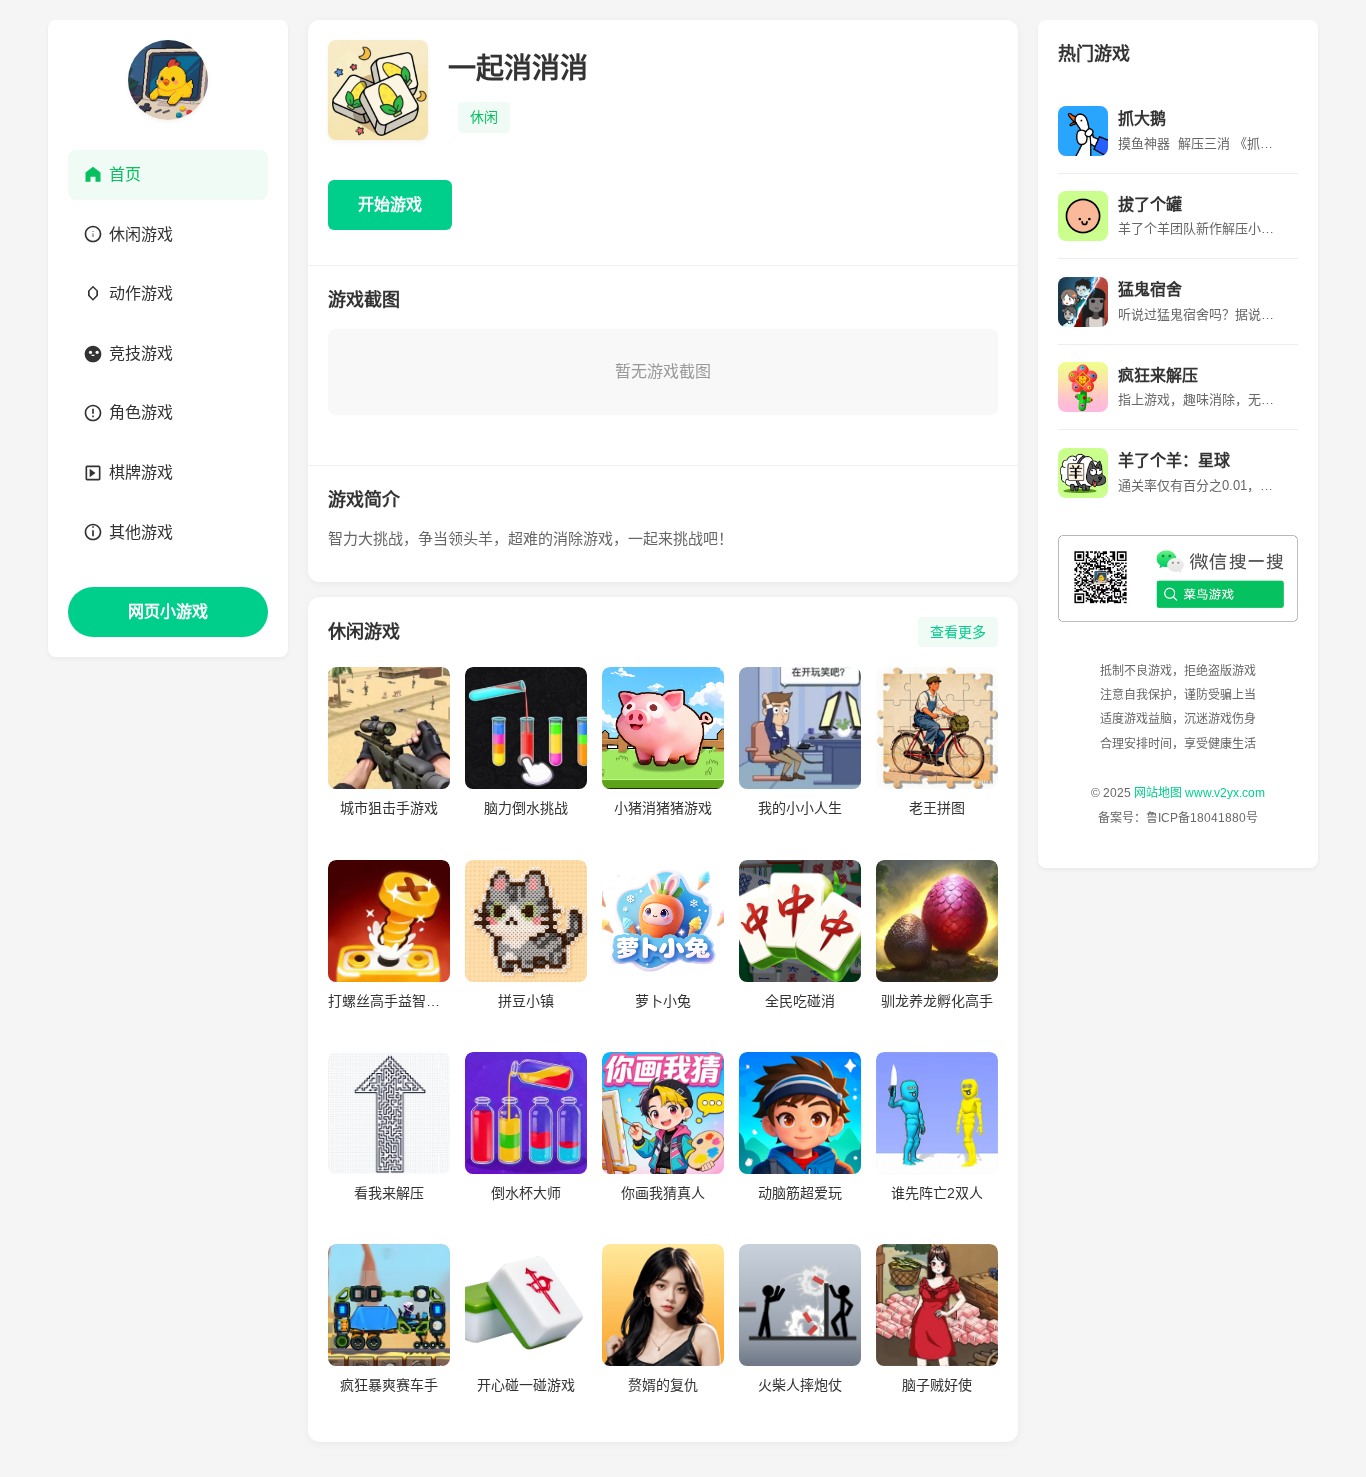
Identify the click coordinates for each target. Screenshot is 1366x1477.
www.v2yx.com (1225, 794)
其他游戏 (141, 532)
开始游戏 (390, 204)
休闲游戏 (141, 234)
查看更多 (958, 632)
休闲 (484, 117)
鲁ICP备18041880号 (1202, 818)
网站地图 (1158, 794)
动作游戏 (141, 293)
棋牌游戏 (141, 472)
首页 (125, 174)
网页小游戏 (168, 611)
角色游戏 (141, 412)
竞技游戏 (141, 353)
